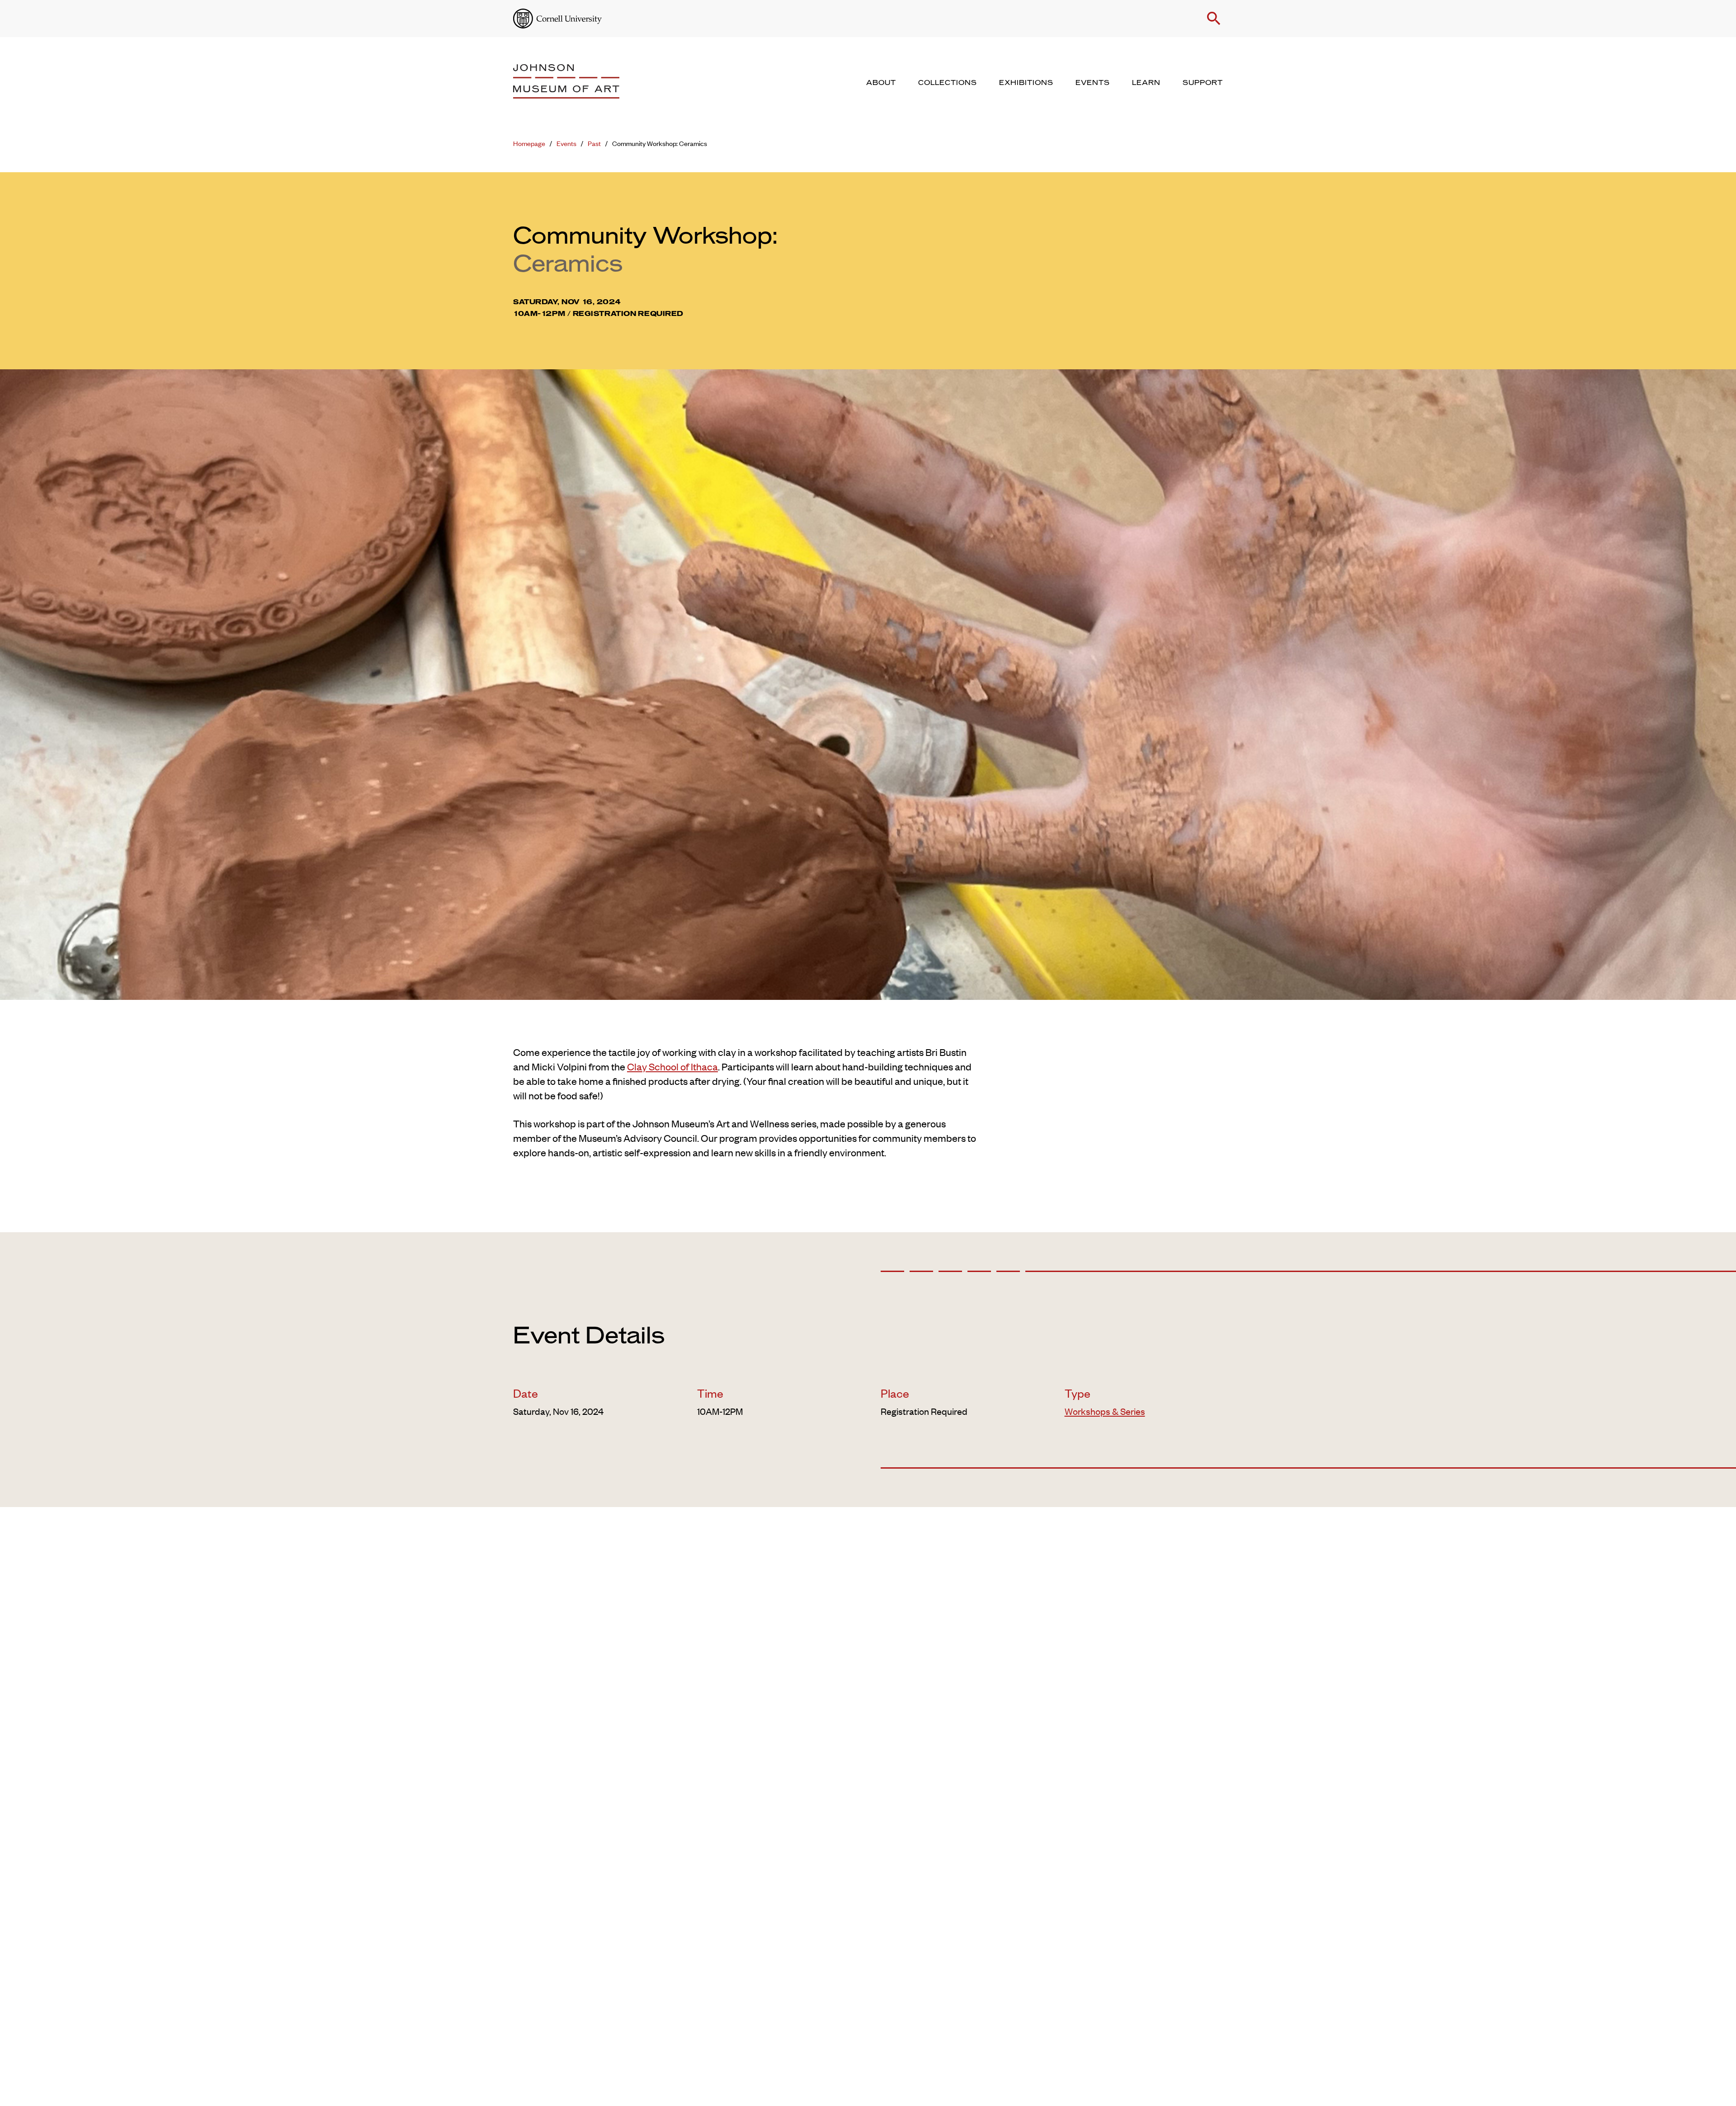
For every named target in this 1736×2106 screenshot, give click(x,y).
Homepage (529, 143)
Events (566, 143)
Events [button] (1093, 83)
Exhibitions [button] (1026, 83)
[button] (1214, 19)
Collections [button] (948, 83)
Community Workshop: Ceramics (660, 143)
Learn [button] (1146, 83)
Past (594, 143)
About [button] (881, 83)
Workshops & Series (1105, 1411)
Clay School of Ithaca (672, 1066)
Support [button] (1203, 83)
